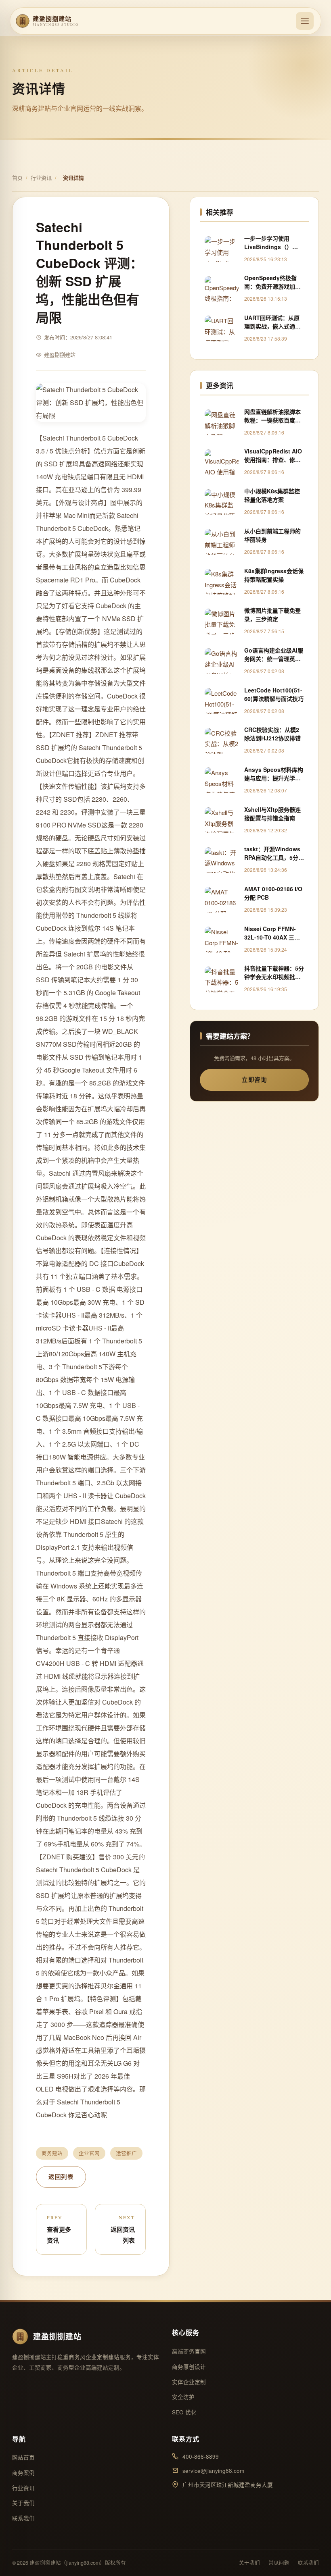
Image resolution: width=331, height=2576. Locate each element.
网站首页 (23, 2457)
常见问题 (279, 2563)
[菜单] (305, 21)
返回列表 (61, 2177)
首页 (17, 178)
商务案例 (23, 2473)
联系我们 (23, 2518)
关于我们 (23, 2503)
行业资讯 (41, 178)
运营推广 (126, 2153)
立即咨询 (254, 1079)
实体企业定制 (189, 2382)
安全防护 (183, 2397)
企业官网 (89, 2153)
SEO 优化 (184, 2412)
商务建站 (52, 2153)
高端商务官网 (189, 2351)
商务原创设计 (189, 2367)
